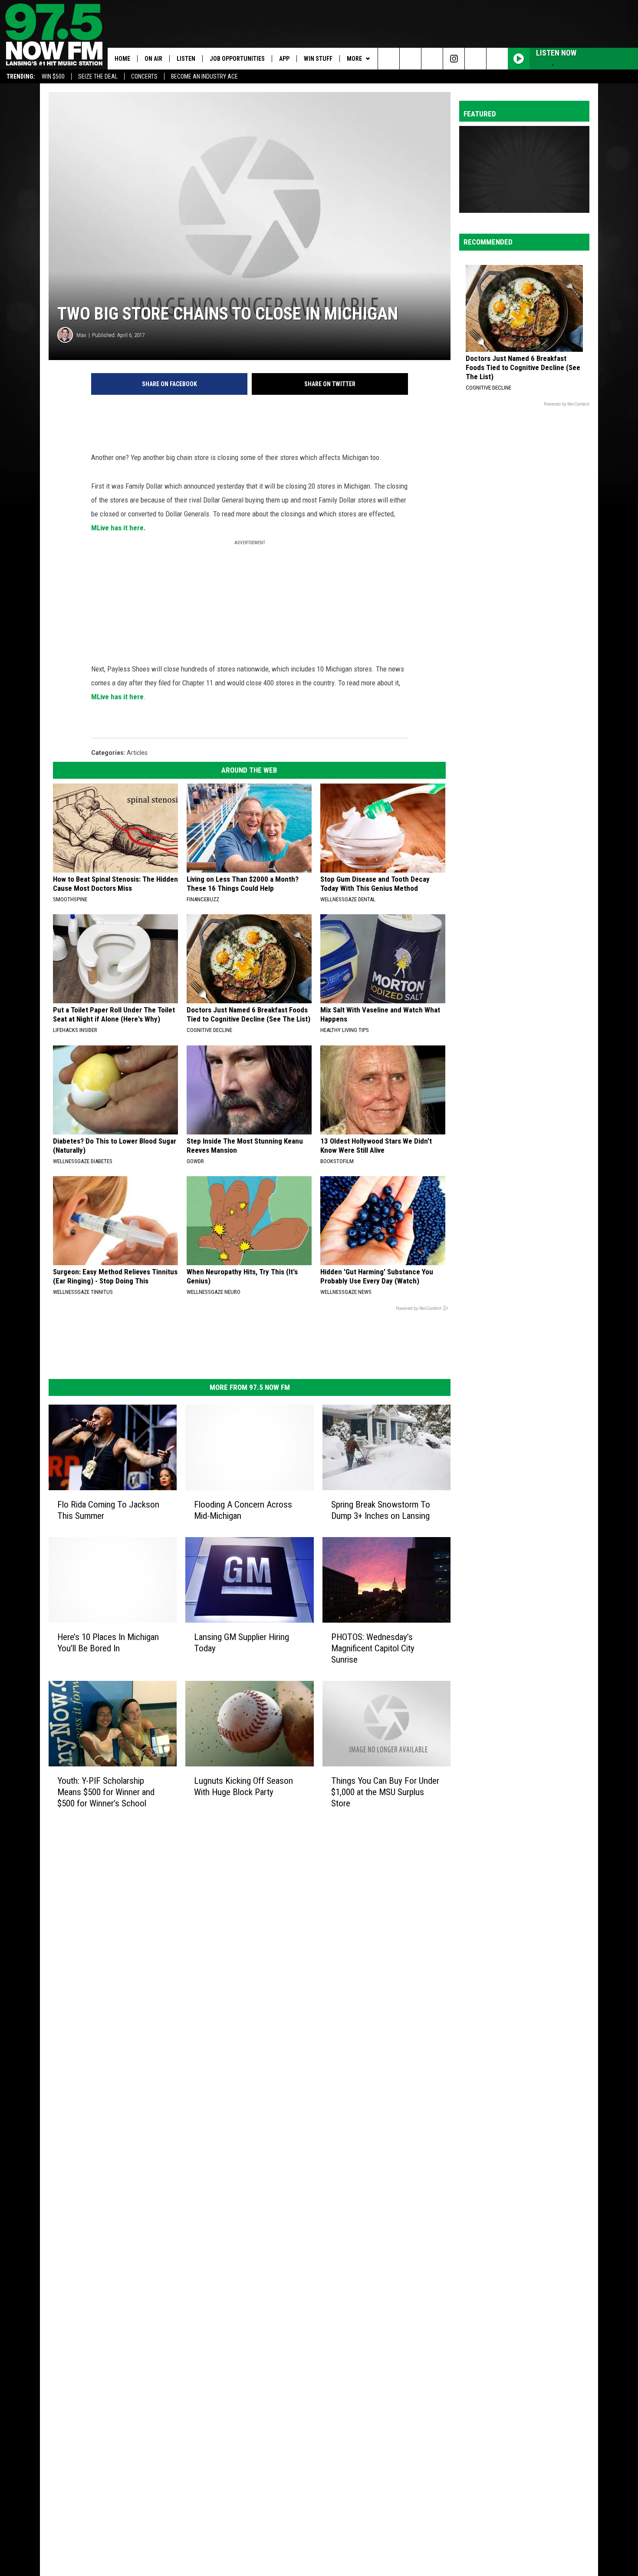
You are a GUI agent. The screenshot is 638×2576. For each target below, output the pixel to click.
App (284, 59)
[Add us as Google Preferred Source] (410, 59)
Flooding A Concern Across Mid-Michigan (243, 1510)
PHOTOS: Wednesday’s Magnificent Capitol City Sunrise (373, 1648)
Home (122, 59)
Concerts (144, 76)
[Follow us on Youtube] (475, 59)
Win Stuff (318, 59)
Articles (137, 753)
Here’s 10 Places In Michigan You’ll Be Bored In (108, 1643)
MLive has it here (117, 697)
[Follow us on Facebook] (432, 59)
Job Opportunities (237, 59)
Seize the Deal (98, 76)
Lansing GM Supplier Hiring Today (242, 1643)
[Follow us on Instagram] (454, 59)
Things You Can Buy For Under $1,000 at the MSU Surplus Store (385, 1792)
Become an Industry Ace (204, 76)
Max (81, 335)
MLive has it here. (118, 528)
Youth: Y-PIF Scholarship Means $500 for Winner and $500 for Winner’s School (106, 1792)
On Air (153, 59)
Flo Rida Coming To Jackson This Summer (108, 1510)
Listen (186, 59)
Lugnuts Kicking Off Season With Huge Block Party (243, 1786)
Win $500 (53, 76)
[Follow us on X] (497, 59)
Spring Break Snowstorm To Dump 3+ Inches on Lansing (381, 1510)
